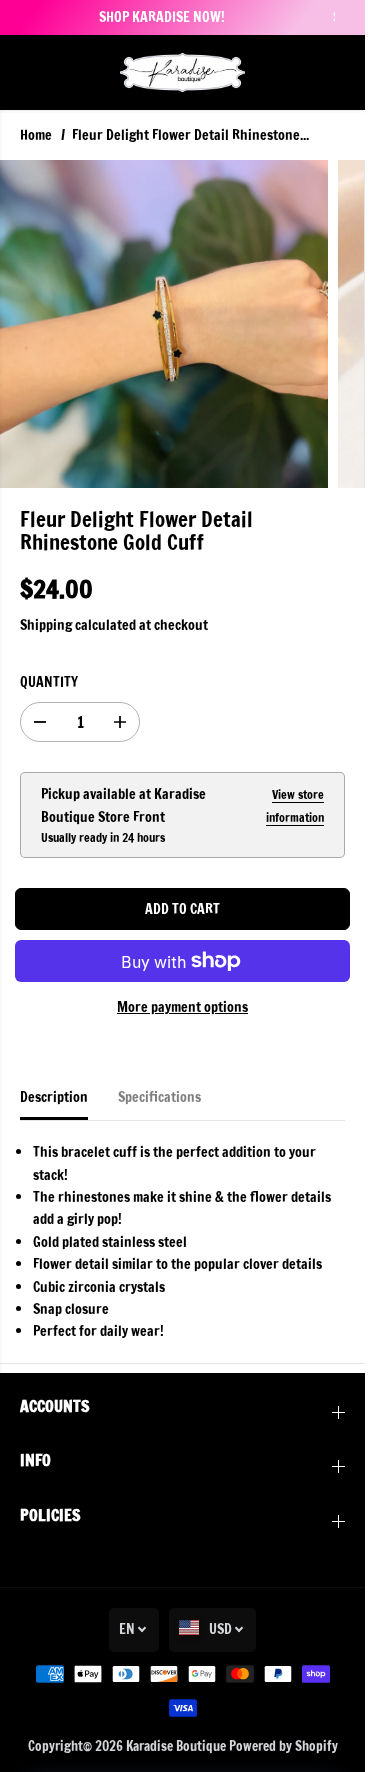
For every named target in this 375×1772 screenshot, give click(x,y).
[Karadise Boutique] (182, 72)
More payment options (182, 1007)
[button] (32, 72)
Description (54, 1097)
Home (36, 135)
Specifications (159, 1097)
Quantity (49, 682)
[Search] (300, 72)
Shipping (46, 625)
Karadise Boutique (176, 1746)
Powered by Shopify (283, 1746)
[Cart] (330, 72)
